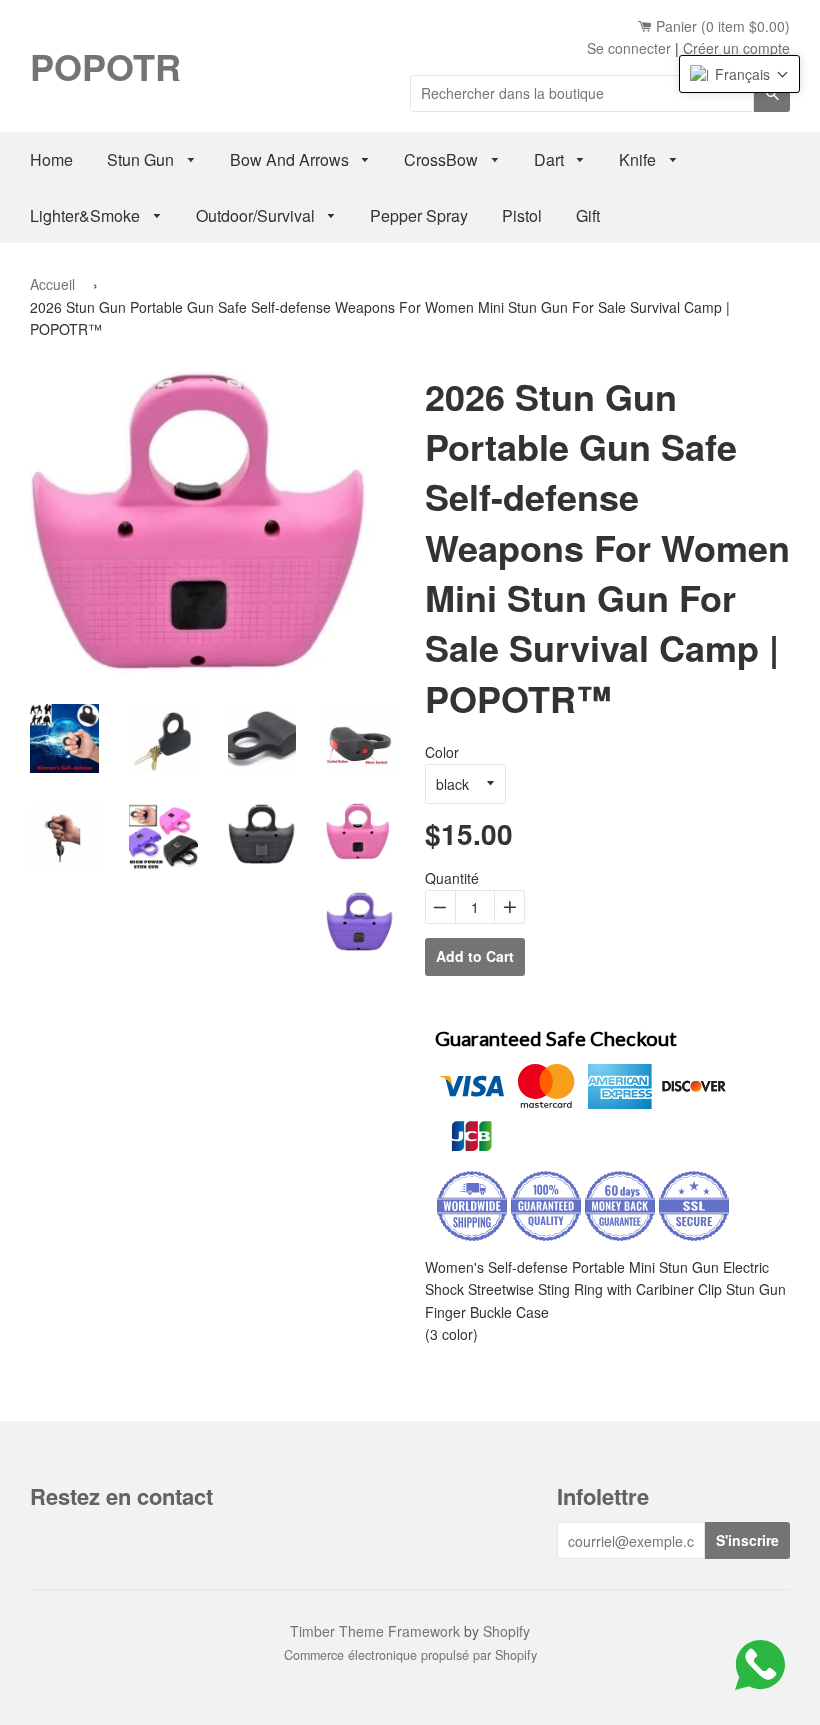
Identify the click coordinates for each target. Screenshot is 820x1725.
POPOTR (105, 66)
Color (442, 752)
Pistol (522, 215)
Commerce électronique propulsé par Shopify (410, 1655)
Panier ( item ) (721, 26)
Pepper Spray (419, 215)
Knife (639, 159)
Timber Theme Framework (375, 1631)
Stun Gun (142, 159)
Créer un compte (736, 48)
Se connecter (629, 48)
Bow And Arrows (291, 159)
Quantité (452, 878)
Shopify (506, 1631)
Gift (588, 215)
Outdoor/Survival (257, 215)
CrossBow (443, 159)
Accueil (52, 284)
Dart (551, 159)
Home (51, 159)
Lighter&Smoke (87, 215)
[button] (739, 74)
